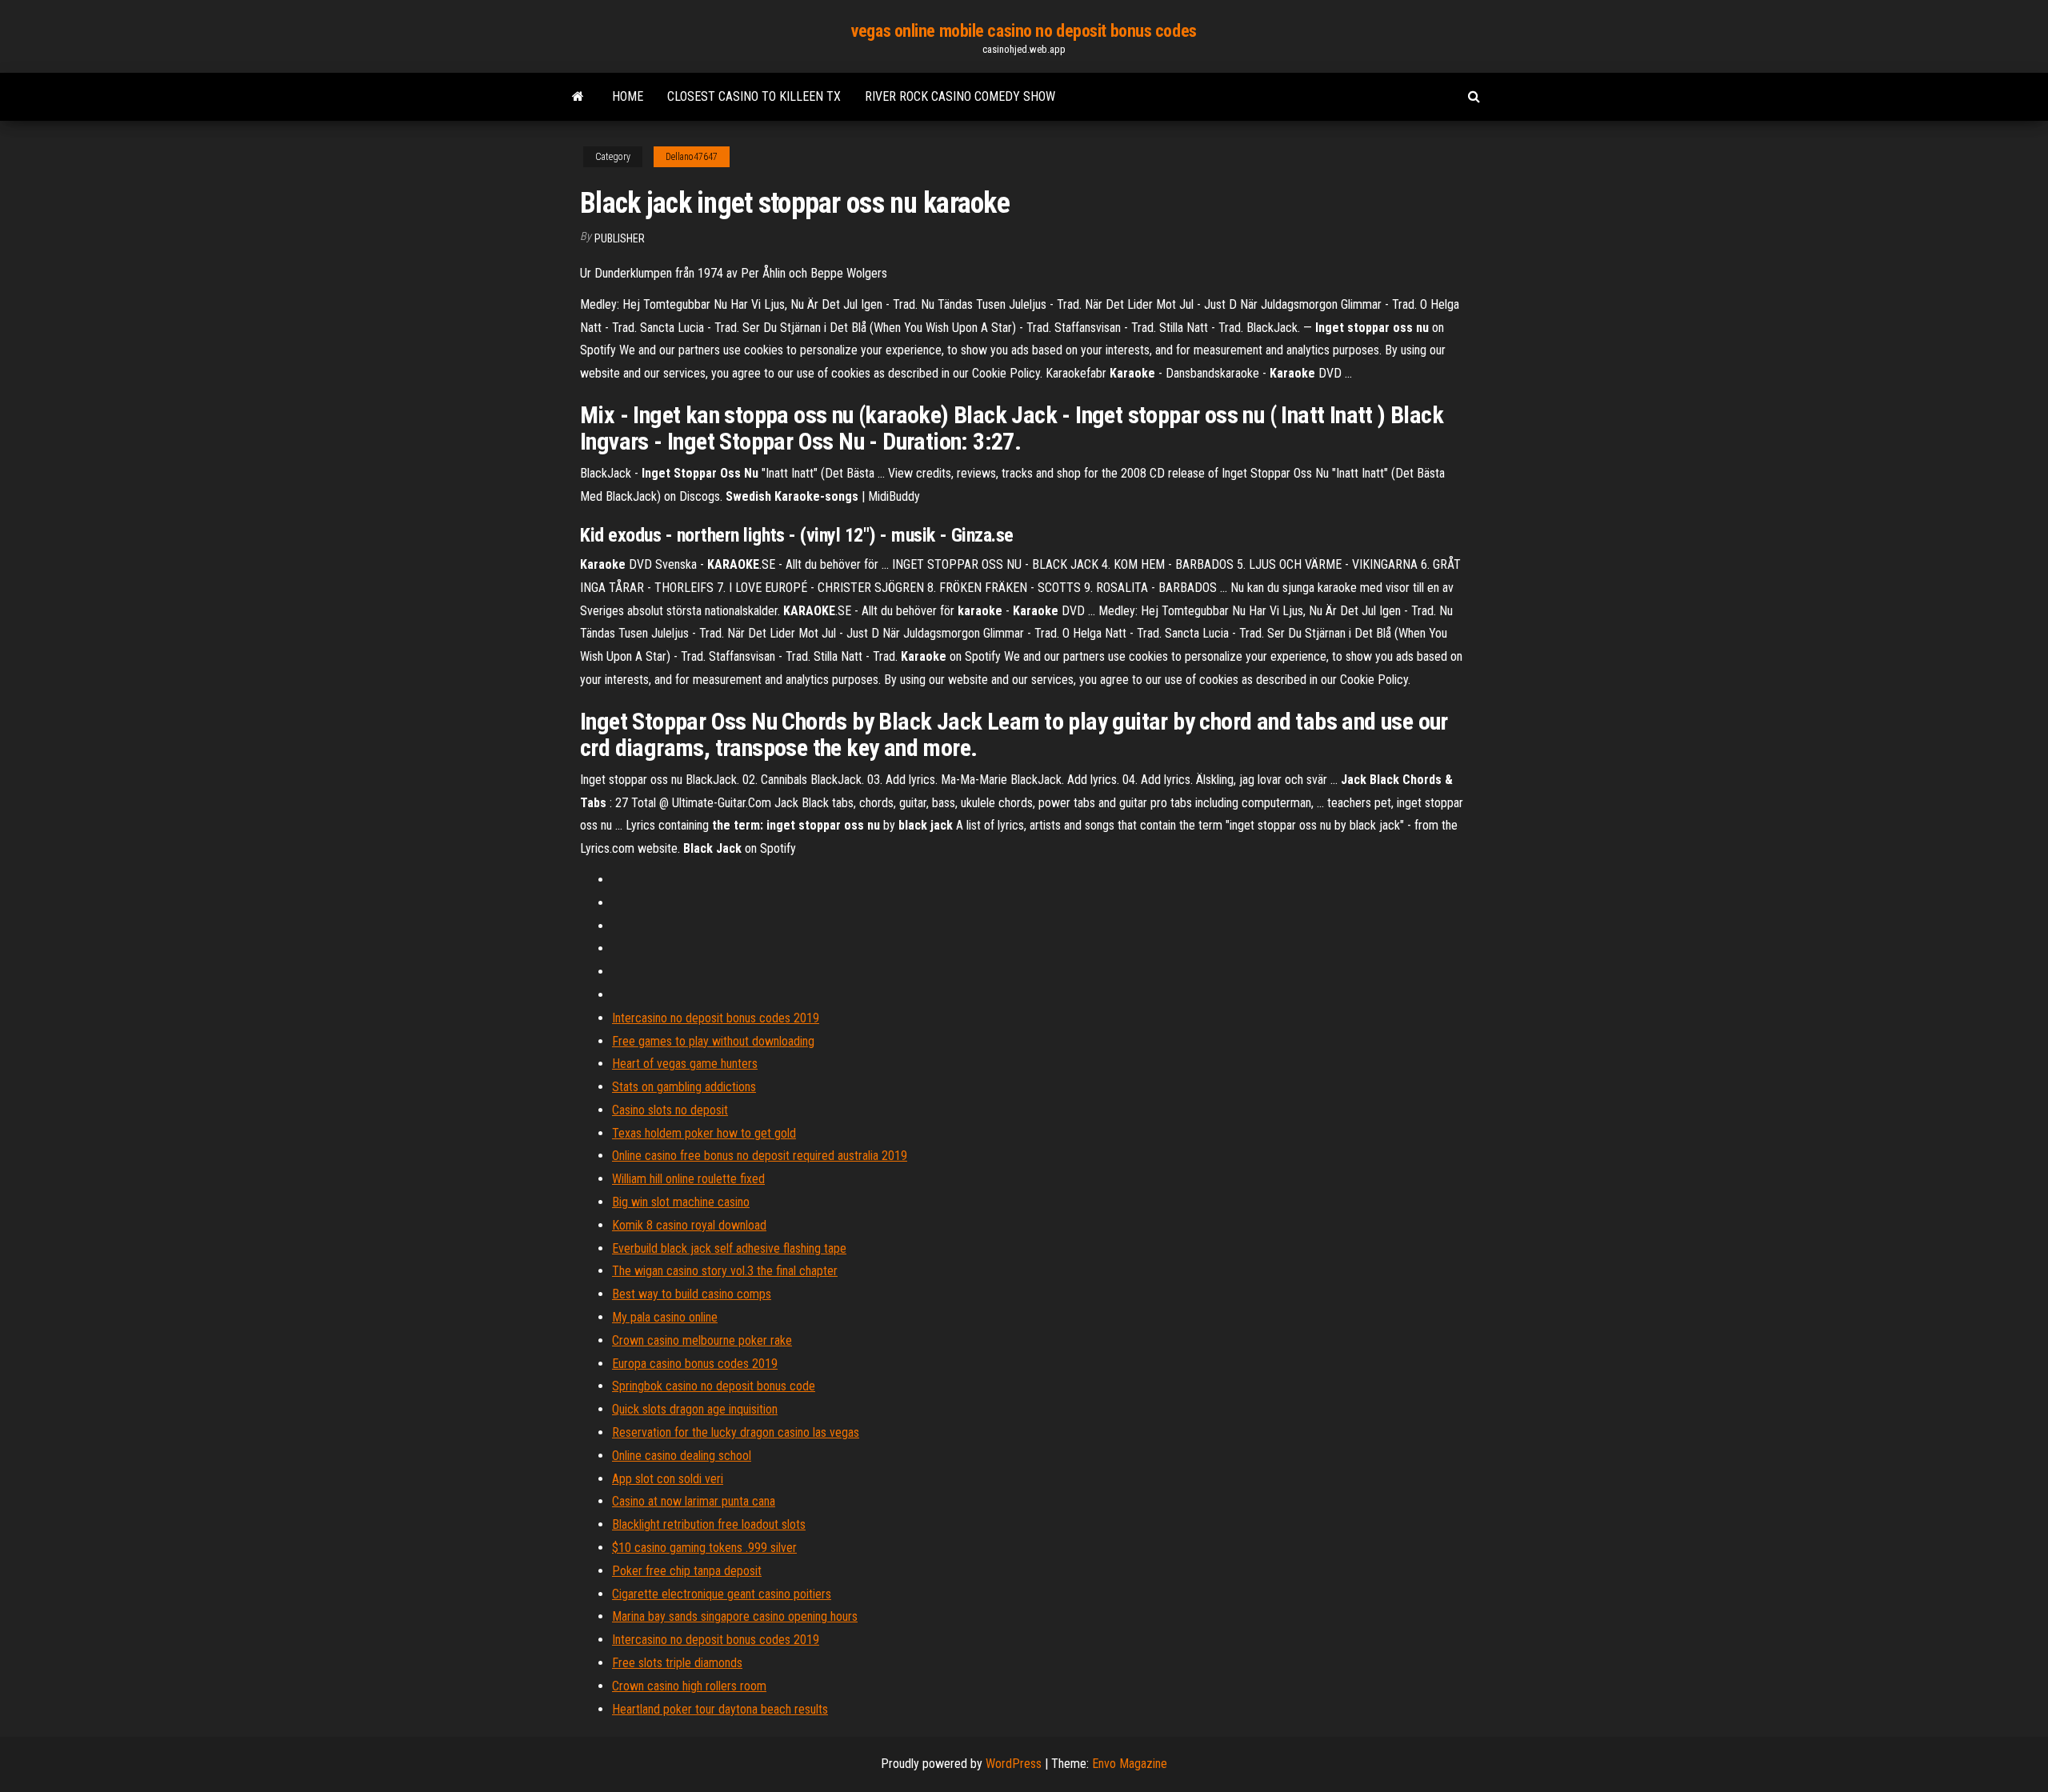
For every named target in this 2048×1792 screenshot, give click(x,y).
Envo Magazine (1130, 1764)
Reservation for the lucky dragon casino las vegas (736, 1432)
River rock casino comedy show (960, 96)
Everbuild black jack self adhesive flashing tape (729, 1248)
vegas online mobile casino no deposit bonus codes (1024, 31)
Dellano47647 (692, 157)
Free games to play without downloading (713, 1041)
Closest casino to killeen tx (754, 96)
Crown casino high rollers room (689, 1686)
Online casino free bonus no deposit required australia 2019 (760, 1156)
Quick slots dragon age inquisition (695, 1409)
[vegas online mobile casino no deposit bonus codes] (578, 97)
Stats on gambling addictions (684, 1087)
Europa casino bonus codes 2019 (695, 1364)
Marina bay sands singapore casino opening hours (735, 1616)
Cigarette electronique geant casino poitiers (722, 1594)
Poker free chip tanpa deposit (687, 1571)
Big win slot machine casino (681, 1202)
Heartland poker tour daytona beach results (720, 1709)
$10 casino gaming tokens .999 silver (704, 1548)
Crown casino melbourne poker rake (702, 1340)
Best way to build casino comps (692, 1294)
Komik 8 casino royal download (689, 1225)
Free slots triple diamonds (677, 1663)
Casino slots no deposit (670, 1110)
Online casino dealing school (682, 1456)
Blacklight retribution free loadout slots (709, 1524)
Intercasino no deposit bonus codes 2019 (716, 1018)
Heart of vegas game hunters (685, 1064)
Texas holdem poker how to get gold (704, 1133)
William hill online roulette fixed (688, 1179)
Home (628, 96)
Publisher (620, 238)
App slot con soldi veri (668, 1479)
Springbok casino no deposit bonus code (714, 1386)
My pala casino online (665, 1317)
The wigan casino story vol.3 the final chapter (725, 1271)
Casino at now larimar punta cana (694, 1501)
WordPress (1014, 1764)
